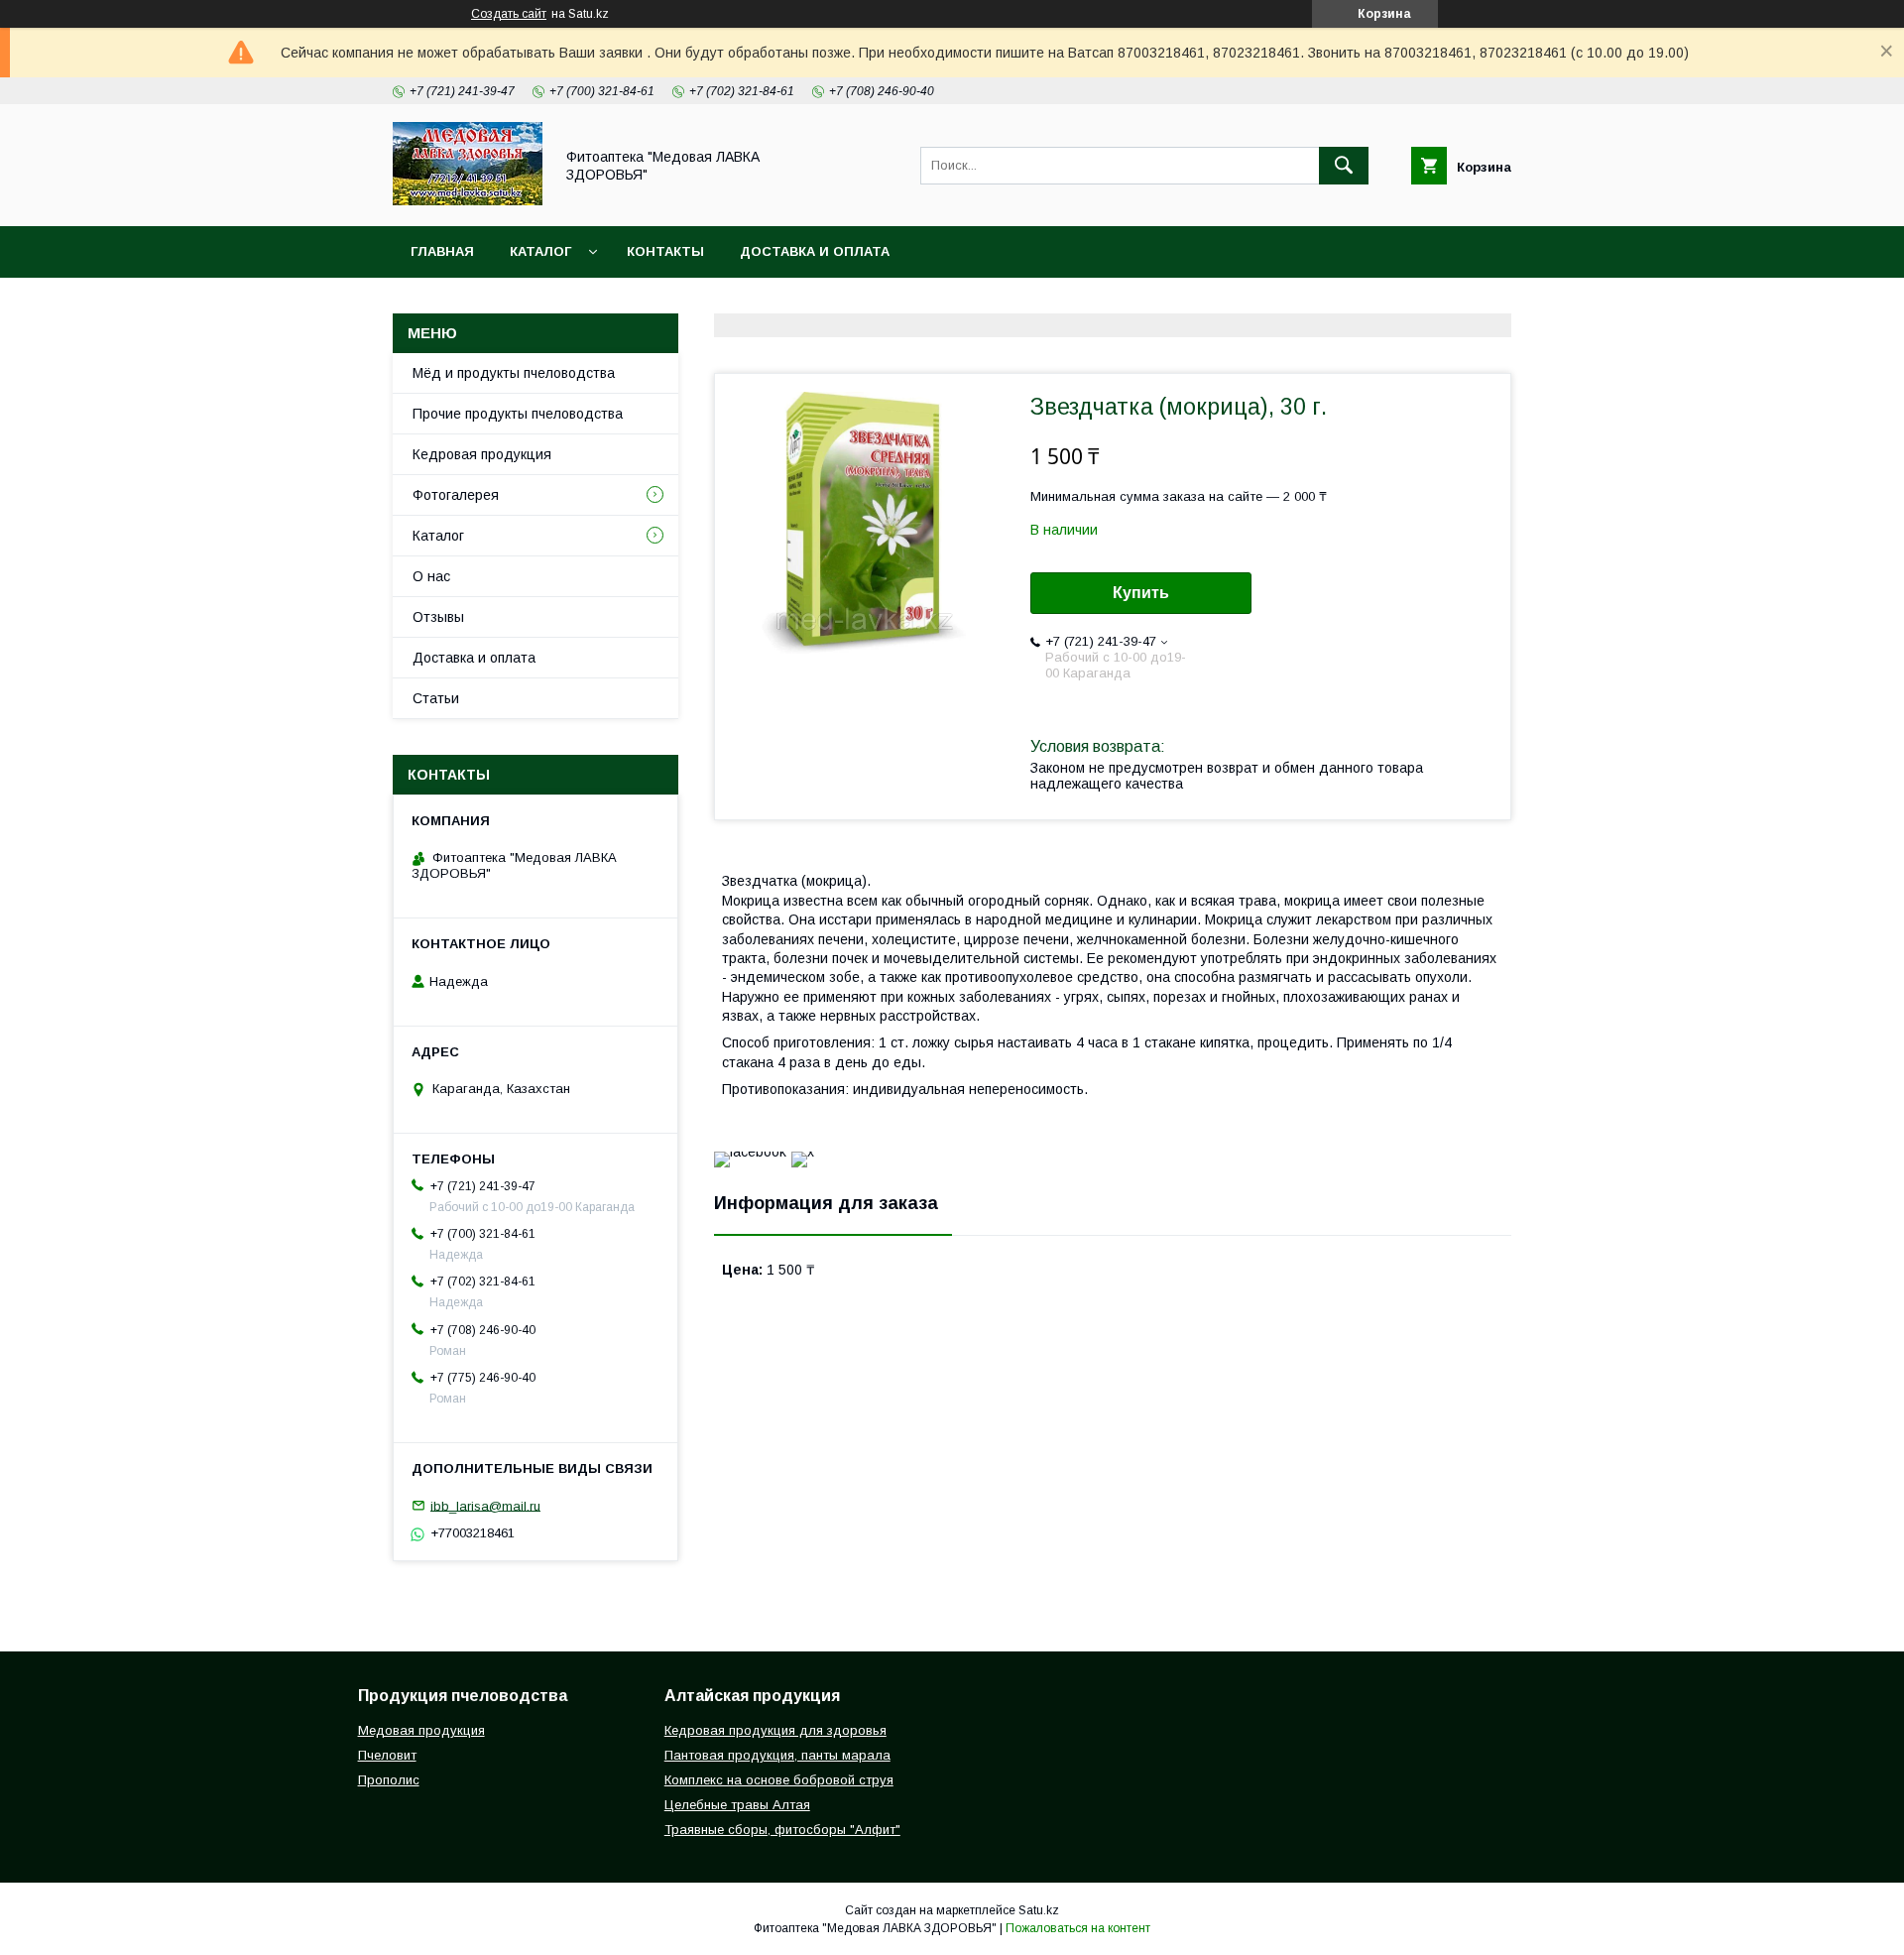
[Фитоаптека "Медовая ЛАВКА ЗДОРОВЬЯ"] (468, 200)
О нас (431, 576)
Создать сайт (509, 14)
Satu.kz (1039, 1910)
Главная (442, 251)
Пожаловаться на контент (1078, 1928)
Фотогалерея (456, 495)
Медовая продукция (421, 1730)
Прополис (389, 1780)
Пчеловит (387, 1755)
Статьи (436, 698)
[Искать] (1344, 166)
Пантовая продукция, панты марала (777, 1755)
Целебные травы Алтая (737, 1805)
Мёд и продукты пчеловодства (514, 373)
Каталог (540, 251)
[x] (803, 1152)
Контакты (665, 251)
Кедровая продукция (482, 454)
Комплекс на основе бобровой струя (779, 1780)
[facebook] (750, 1152)
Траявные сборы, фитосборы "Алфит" (782, 1830)
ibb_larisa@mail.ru (485, 1505)
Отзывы (438, 617)
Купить (1141, 593)
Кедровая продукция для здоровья (775, 1730)
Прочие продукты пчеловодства (518, 414)
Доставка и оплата (815, 251)
